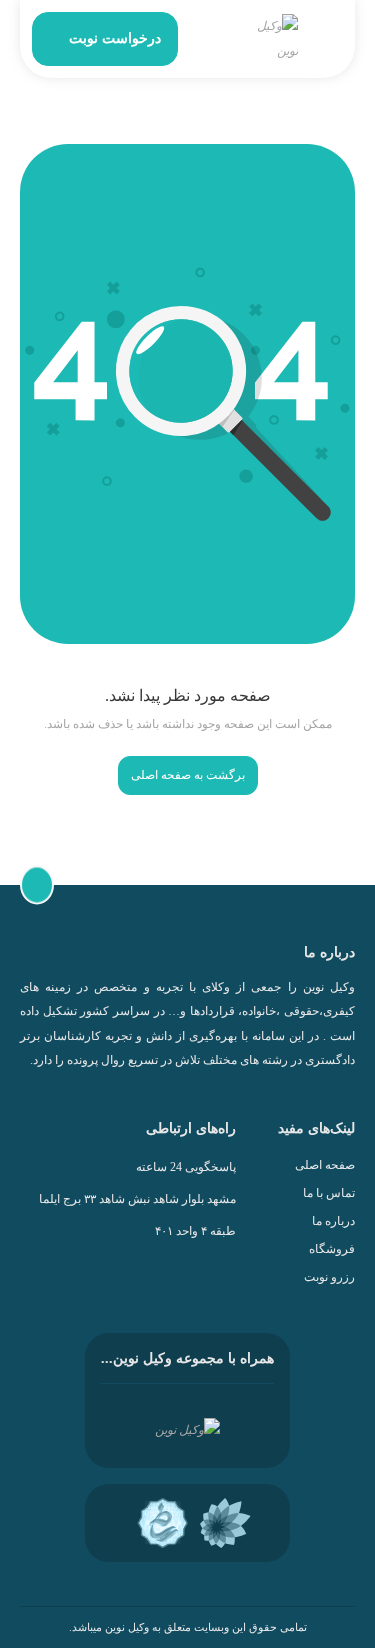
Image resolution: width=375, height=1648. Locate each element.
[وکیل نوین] (272, 39)
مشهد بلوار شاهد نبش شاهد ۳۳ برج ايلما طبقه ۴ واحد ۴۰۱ (137, 1215)
